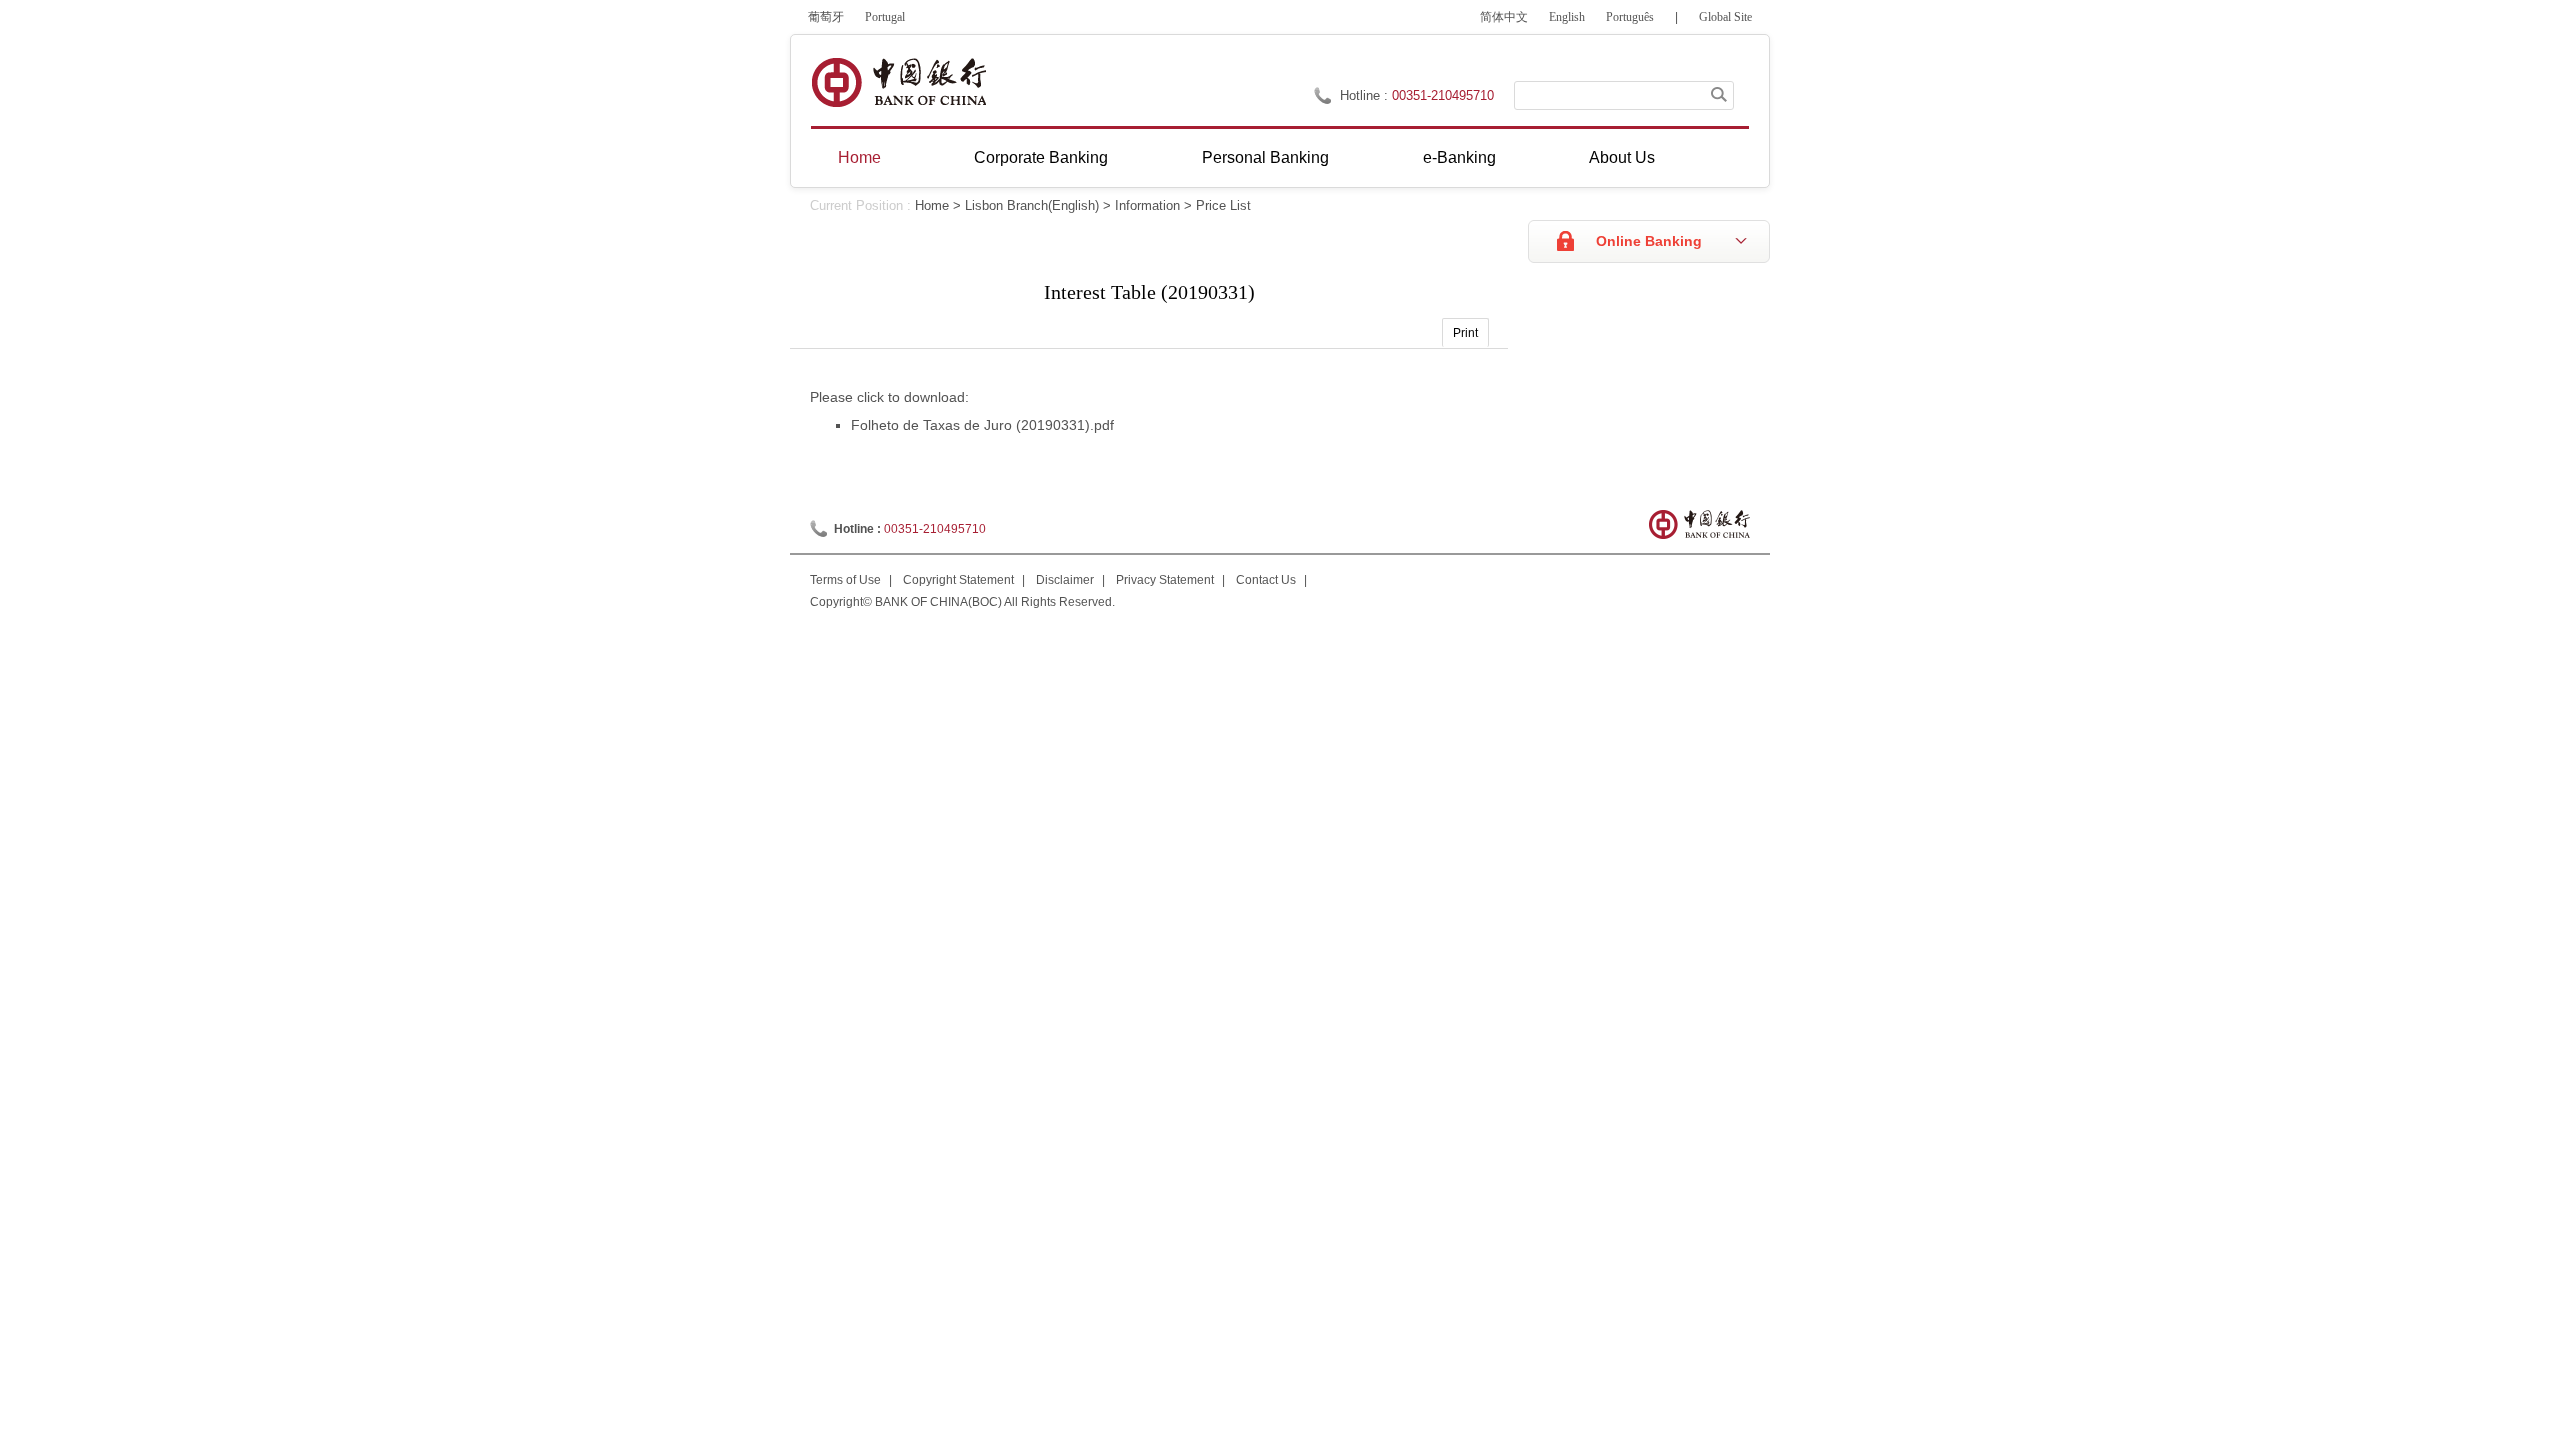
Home (859, 157)
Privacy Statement (1165, 580)
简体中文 (1504, 17)
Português (1630, 17)
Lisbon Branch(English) (1032, 205)
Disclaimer (1065, 580)
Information (1147, 205)
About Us (1622, 157)
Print (1465, 333)
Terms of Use (845, 580)
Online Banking (1649, 241)
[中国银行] (898, 82)
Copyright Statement (958, 580)
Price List (1223, 205)
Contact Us (1266, 580)
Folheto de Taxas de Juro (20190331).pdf (982, 425)
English (1567, 17)
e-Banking (1459, 157)
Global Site (1725, 17)
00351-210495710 (1443, 95)
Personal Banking (1265, 157)
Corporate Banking (1041, 157)
